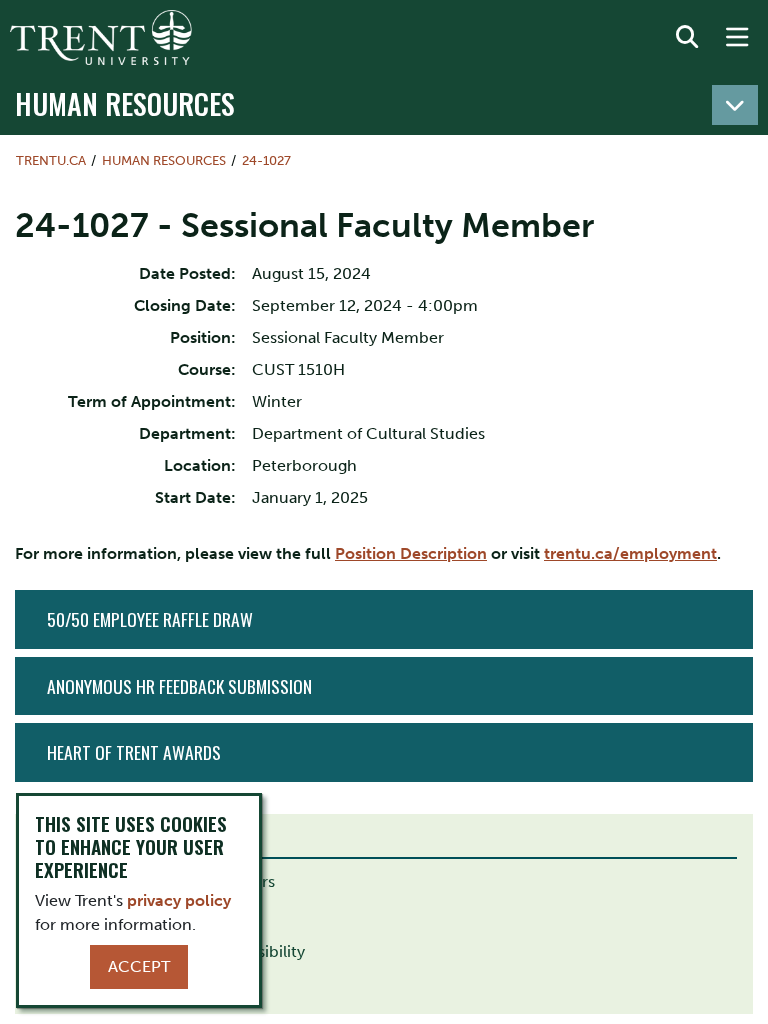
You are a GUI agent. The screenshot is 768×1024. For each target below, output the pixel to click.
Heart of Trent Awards (134, 752)
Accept (139, 966)
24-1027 (266, 160)
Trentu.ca (51, 160)
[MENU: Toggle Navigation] (737, 38)
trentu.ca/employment (630, 553)
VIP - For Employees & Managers (155, 881)
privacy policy (179, 900)
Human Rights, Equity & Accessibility (170, 951)
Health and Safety (100, 916)
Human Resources (125, 103)
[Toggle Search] (687, 38)
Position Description (411, 553)
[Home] (101, 37)
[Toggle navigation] (735, 105)
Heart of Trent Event (109, 986)
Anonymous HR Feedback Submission (179, 686)
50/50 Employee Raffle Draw (150, 619)
